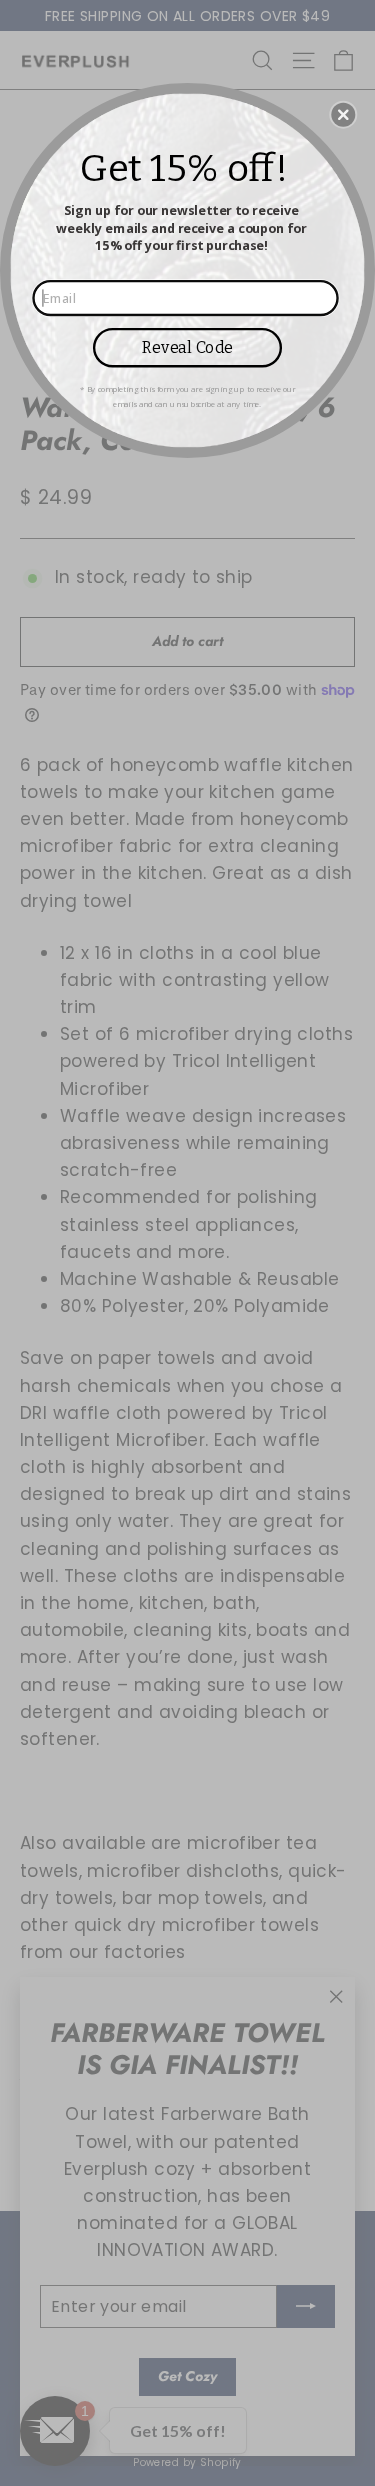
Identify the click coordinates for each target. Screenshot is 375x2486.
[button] (343, 114)
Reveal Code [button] (187, 346)
